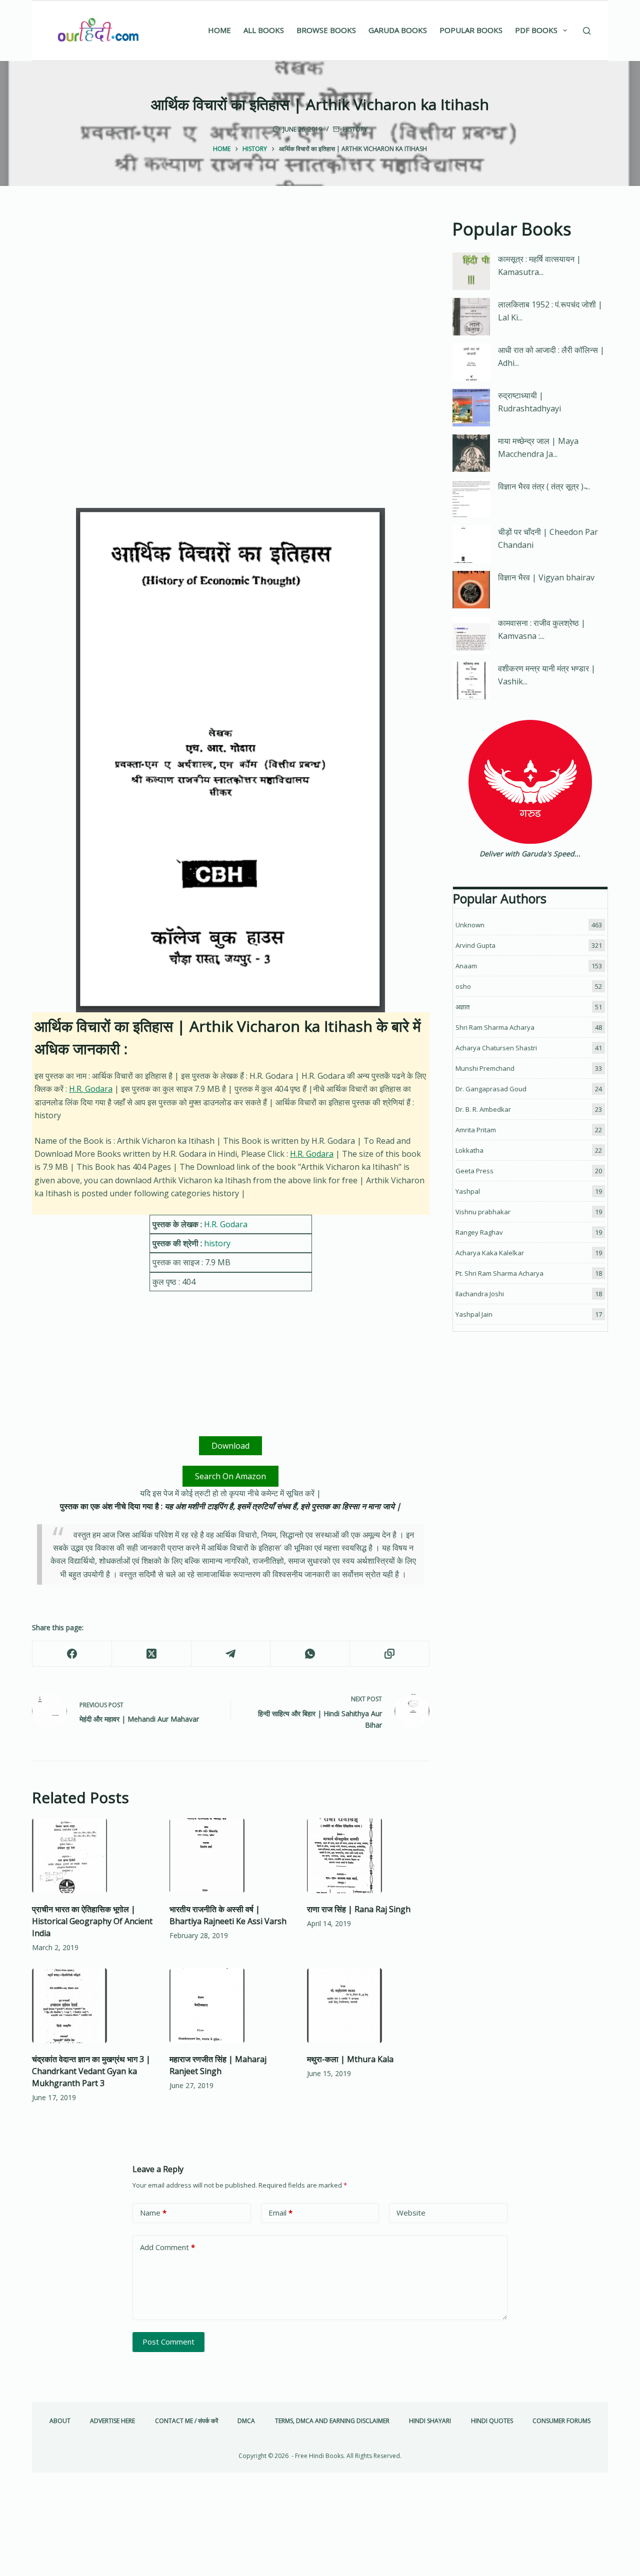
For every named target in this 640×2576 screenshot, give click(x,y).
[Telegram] (231, 1654)
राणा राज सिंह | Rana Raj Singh (359, 1909)
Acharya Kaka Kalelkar (490, 1253)
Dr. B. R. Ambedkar (483, 1109)
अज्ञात (462, 1007)
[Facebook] (72, 1654)
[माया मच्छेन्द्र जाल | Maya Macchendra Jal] (471, 453)
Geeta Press (474, 1171)
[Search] (587, 31)
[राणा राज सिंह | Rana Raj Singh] (368, 1856)
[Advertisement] (231, 290)
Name (153, 2213)
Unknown (470, 925)
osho (463, 986)
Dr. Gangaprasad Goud (491, 1089)
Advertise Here (112, 2421)
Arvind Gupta (475, 945)
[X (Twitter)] (152, 1654)
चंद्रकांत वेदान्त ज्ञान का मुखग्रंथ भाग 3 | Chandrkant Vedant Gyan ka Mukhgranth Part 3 (91, 2071)
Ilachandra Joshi (480, 1294)
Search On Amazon (230, 1476)
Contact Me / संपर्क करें (186, 2421)
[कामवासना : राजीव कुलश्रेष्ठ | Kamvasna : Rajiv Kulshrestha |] (471, 635)
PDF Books (536, 30)
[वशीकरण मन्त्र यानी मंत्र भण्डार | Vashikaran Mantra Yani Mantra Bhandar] (471, 681)
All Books (264, 30)
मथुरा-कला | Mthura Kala (350, 2059)
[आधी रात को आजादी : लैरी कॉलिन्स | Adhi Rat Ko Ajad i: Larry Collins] (471, 362)
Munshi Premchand (485, 1068)
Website (411, 2213)
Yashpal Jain (474, 1314)
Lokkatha (469, 1150)
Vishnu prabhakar (483, 1212)
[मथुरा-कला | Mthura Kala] (368, 2006)
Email (280, 2213)
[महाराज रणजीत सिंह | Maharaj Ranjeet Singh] (231, 2006)
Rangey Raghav (479, 1232)
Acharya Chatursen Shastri (496, 1048)
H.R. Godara (91, 1089)
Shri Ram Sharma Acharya (495, 1027)
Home (219, 30)
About (60, 2421)
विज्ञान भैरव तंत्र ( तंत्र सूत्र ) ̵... (544, 486)
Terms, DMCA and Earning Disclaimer (332, 2421)
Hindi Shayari (430, 2421)
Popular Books (471, 30)
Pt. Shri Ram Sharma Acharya (499, 1273)
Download (230, 1446)
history (355, 129)
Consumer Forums (561, 2421)
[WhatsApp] (310, 1654)
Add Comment (167, 2247)
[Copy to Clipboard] (390, 1654)
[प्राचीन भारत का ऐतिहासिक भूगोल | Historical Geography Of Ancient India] (93, 1856)
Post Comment (168, 2342)
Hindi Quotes (492, 2421)
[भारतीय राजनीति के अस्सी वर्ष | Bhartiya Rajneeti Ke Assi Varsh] (231, 1856)
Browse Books (326, 30)
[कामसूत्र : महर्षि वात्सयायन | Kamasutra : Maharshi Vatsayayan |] (471, 271)
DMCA (246, 2421)
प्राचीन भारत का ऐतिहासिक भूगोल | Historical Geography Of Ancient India (92, 1921)
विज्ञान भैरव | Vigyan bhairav (546, 577)
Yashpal (468, 1191)
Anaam (466, 966)
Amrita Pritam (476, 1130)
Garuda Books (398, 30)
